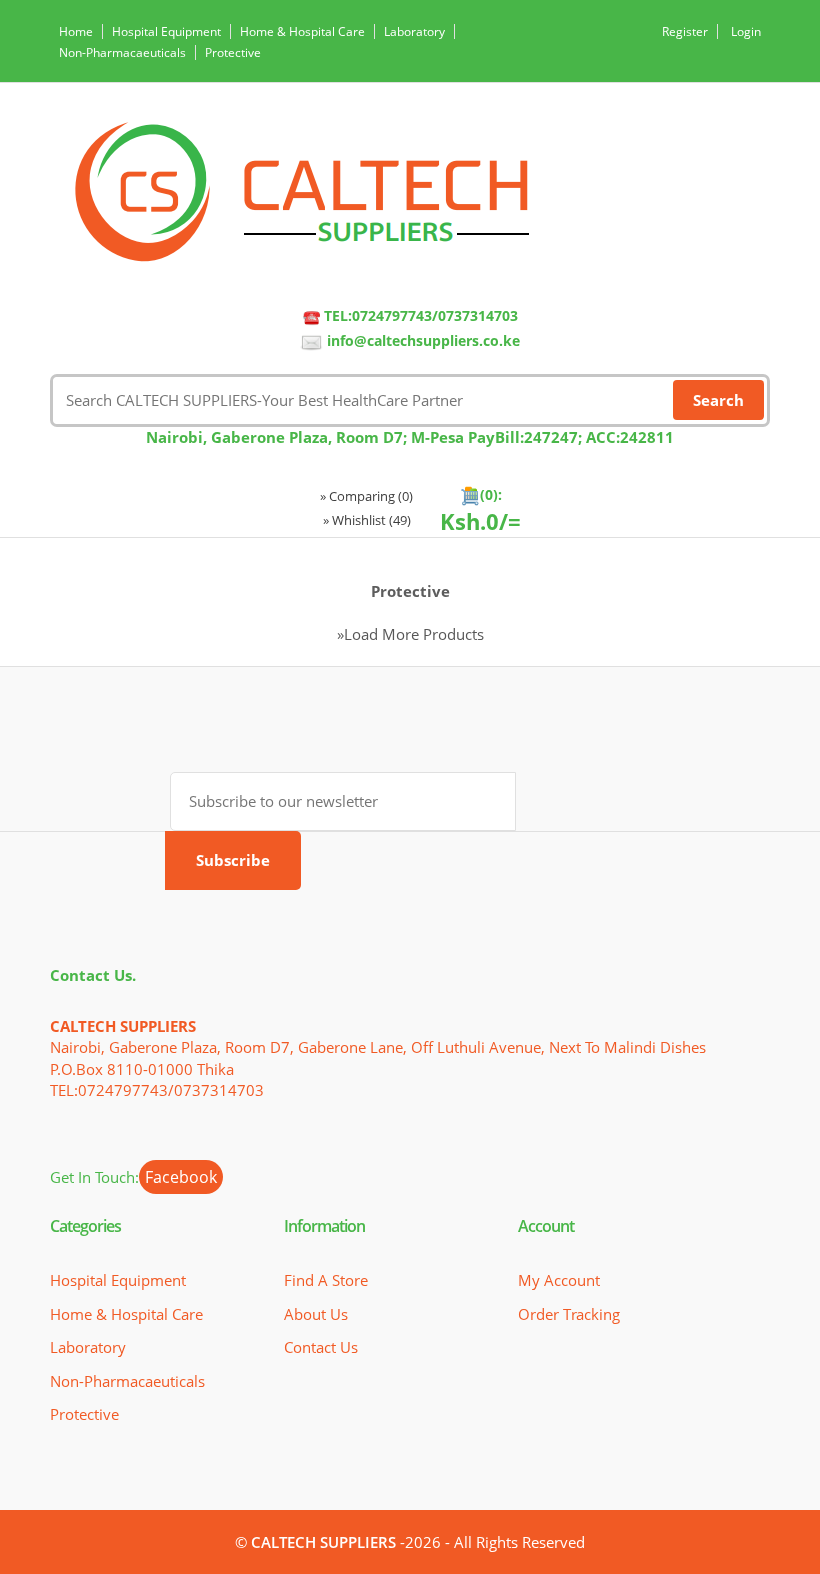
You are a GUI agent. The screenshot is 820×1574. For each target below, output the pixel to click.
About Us (316, 1314)
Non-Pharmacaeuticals (122, 52)
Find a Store (326, 1280)
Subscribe (233, 860)
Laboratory (414, 31)
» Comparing (366, 496)
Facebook (181, 1177)
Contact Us (321, 1347)
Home (76, 31)
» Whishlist (367, 520)
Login (746, 31)
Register (685, 31)
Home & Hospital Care (302, 31)
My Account (559, 1280)
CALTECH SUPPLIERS (323, 1542)
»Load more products (410, 634)
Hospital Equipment (166, 31)
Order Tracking (569, 1314)
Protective (233, 52)
